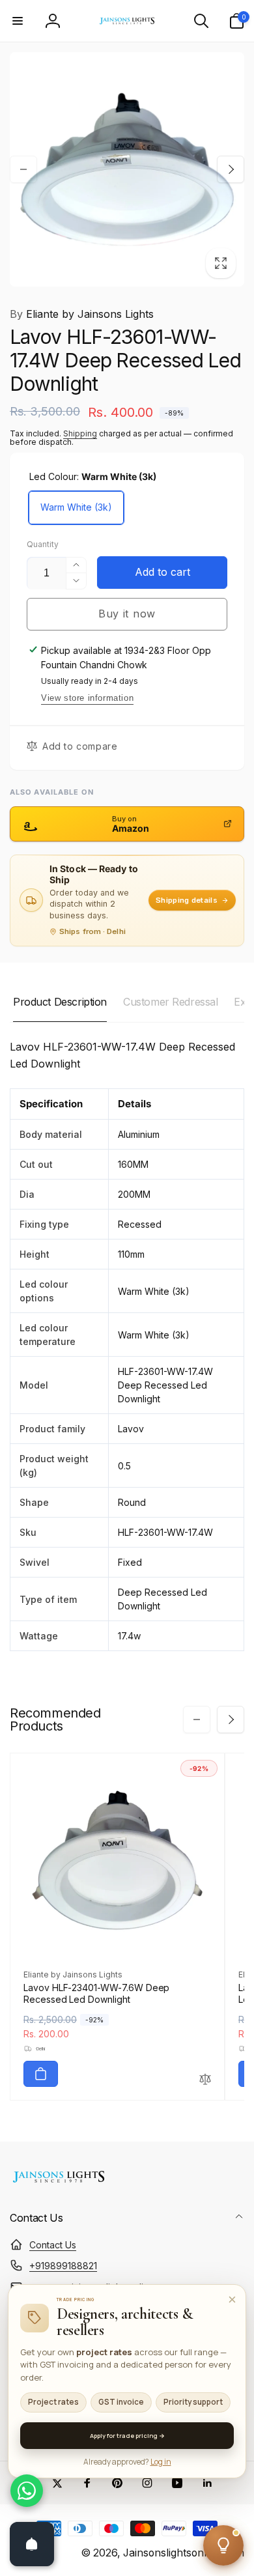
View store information (87, 698)
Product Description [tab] (60, 1002)
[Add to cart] (41, 2074)
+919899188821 (63, 2266)
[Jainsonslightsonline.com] (59, 2183)
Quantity (43, 544)
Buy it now (127, 614)
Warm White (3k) (76, 507)
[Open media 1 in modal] (127, 169)
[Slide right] (231, 169)
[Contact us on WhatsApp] (27, 2491)
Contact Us (53, 2245)
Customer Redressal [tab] (170, 1002)
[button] (18, 21)
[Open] (32, 2544)
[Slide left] (23, 169)
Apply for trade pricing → (127, 2436)
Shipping (80, 433)
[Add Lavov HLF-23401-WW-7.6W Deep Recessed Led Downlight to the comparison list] (205, 2080)
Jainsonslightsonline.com (184, 2553)
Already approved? (127, 2462)
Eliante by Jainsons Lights (82, 314)
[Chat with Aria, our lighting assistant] (223, 2545)
